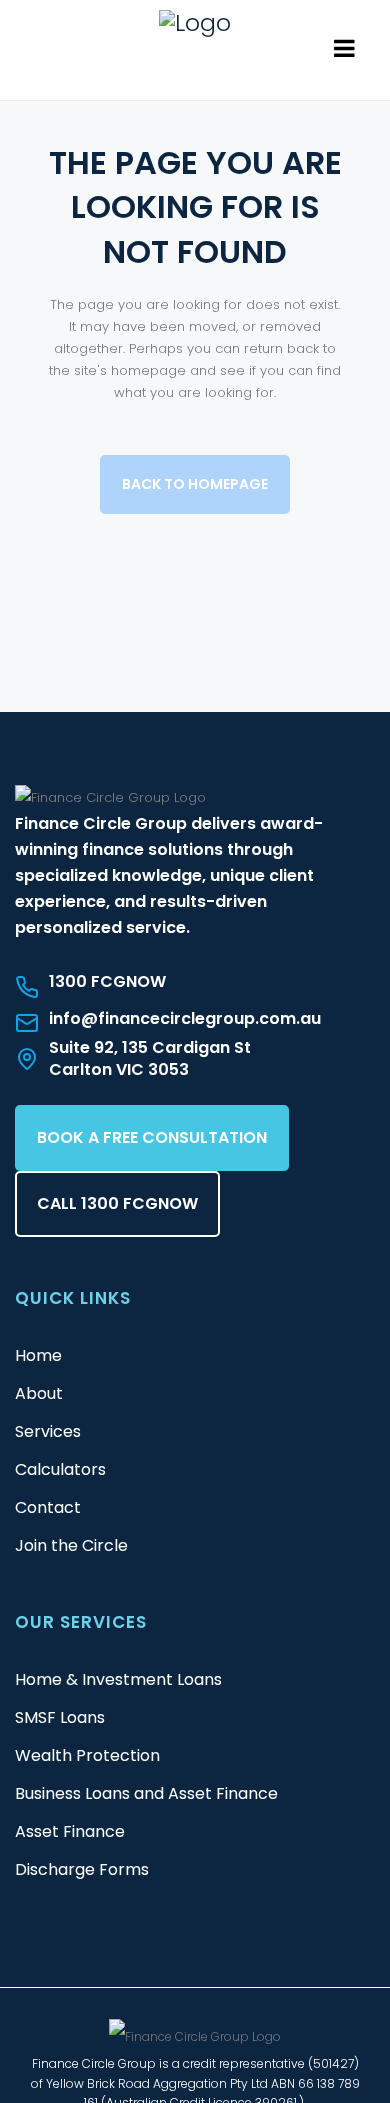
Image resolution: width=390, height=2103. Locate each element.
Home (38, 1355)
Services (48, 1431)
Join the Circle (71, 1545)
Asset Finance (70, 1831)
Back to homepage (195, 484)
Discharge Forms (82, 1869)
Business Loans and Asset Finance (146, 1793)
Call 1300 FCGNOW (117, 1203)
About (39, 1393)
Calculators (60, 1469)
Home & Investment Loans (118, 1679)
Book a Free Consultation (152, 1137)
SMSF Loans (60, 1717)
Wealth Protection (87, 1755)
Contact (48, 1507)
